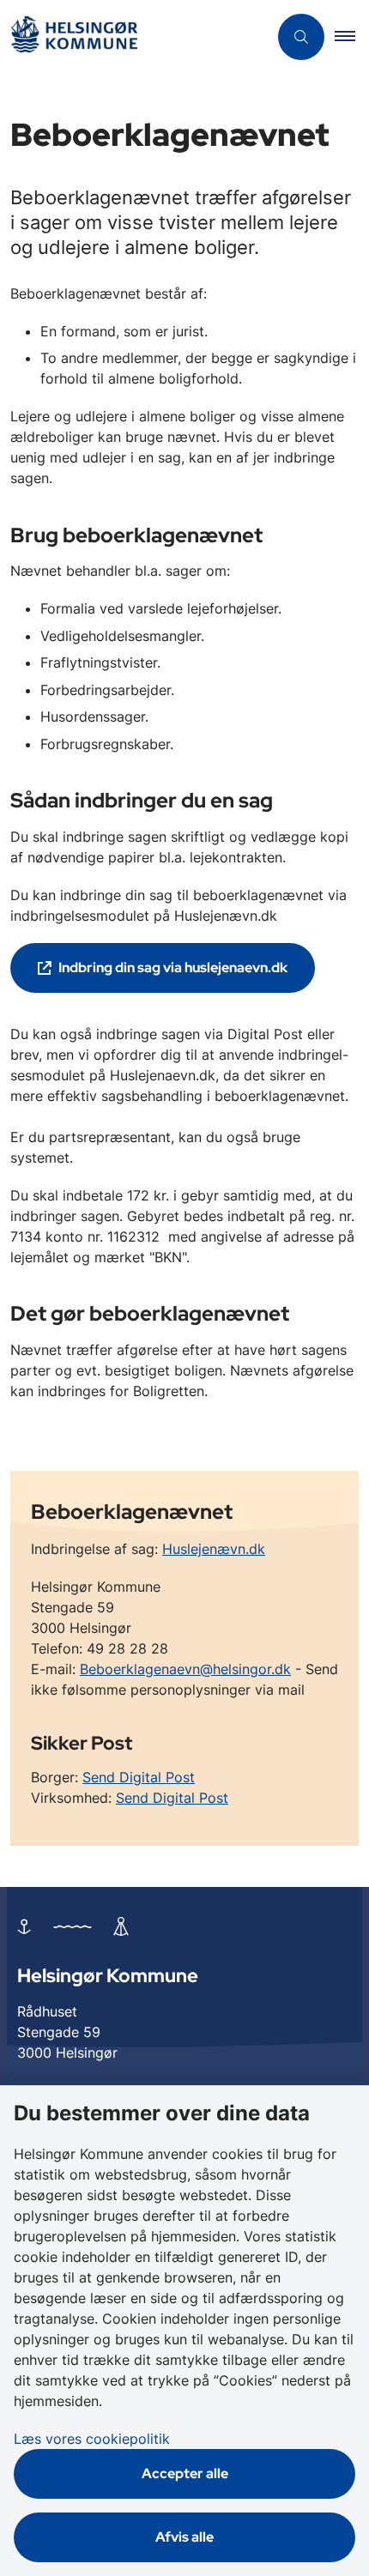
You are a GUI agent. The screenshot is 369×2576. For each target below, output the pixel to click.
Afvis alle (184, 2537)
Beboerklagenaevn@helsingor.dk (185, 1669)
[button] (352, 37)
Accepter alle (185, 2473)
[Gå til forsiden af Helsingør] (134, 37)
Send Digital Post (139, 1777)
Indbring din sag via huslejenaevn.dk (173, 968)
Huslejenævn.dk (214, 1549)
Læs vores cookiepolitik (92, 2439)
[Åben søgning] (301, 37)
